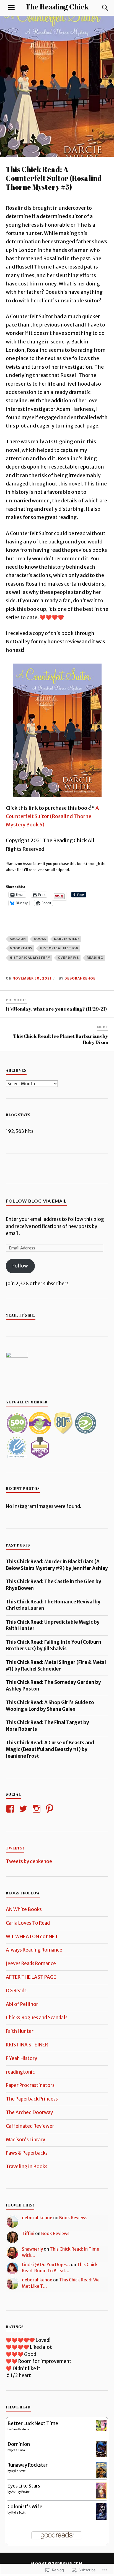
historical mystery (30, 958)
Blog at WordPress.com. (57, 2563)
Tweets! (15, 1848)
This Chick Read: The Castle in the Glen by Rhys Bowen (54, 1585)
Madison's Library (25, 2140)
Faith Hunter (20, 2031)
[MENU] (11, 8)
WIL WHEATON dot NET (32, 1937)
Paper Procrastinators (30, 2085)
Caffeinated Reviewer (30, 2126)
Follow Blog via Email (36, 1201)
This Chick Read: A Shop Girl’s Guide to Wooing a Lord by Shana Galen (50, 1706)
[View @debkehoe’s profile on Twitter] (24, 1809)
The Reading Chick (57, 7)
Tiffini (28, 2234)
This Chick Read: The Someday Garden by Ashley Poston (53, 1686)
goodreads (21, 948)
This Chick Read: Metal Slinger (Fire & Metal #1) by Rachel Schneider (56, 1666)
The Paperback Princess (32, 2099)
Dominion (19, 2444)
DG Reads (16, 1991)
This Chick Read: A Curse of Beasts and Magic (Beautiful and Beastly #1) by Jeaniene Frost (50, 1749)
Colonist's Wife (25, 2507)
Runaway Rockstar (28, 2465)
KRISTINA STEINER (27, 2045)
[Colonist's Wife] (101, 2518)
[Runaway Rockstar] (101, 2477)
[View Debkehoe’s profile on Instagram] (37, 1809)
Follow (20, 1266)
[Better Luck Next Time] (101, 2429)
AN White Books (24, 1909)
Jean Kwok (18, 2450)
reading (95, 958)
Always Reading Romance (34, 1950)
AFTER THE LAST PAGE (31, 1977)
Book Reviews (73, 2218)
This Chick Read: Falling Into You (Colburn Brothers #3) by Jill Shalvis (54, 1645)
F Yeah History (21, 2058)
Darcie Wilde (67, 939)
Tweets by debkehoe (29, 1861)
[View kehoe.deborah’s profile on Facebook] (11, 1809)
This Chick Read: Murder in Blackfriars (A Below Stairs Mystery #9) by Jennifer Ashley (57, 1565)
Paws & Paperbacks (27, 2153)
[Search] (100, 8)
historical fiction (59, 948)
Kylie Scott (18, 2471)
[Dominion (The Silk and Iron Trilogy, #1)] (101, 2456)
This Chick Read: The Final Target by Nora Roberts (47, 1726)
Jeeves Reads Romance (31, 1963)
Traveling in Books (27, 2167)
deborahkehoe (80, 978)
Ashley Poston (21, 2492)
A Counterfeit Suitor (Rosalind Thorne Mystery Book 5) (52, 816)
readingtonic (20, 2072)
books (40, 939)
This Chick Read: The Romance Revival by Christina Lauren (53, 1605)
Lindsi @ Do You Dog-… (46, 2265)
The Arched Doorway (29, 2112)
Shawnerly (32, 2249)
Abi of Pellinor (22, 2004)
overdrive (68, 958)
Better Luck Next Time (33, 2423)
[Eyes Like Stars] (101, 2497)
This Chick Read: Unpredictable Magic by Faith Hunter (53, 1625)
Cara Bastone (20, 2429)
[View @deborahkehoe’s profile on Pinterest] (50, 1809)
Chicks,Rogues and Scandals (37, 2018)
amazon (18, 939)
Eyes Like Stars (24, 2486)
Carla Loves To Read (28, 1923)
